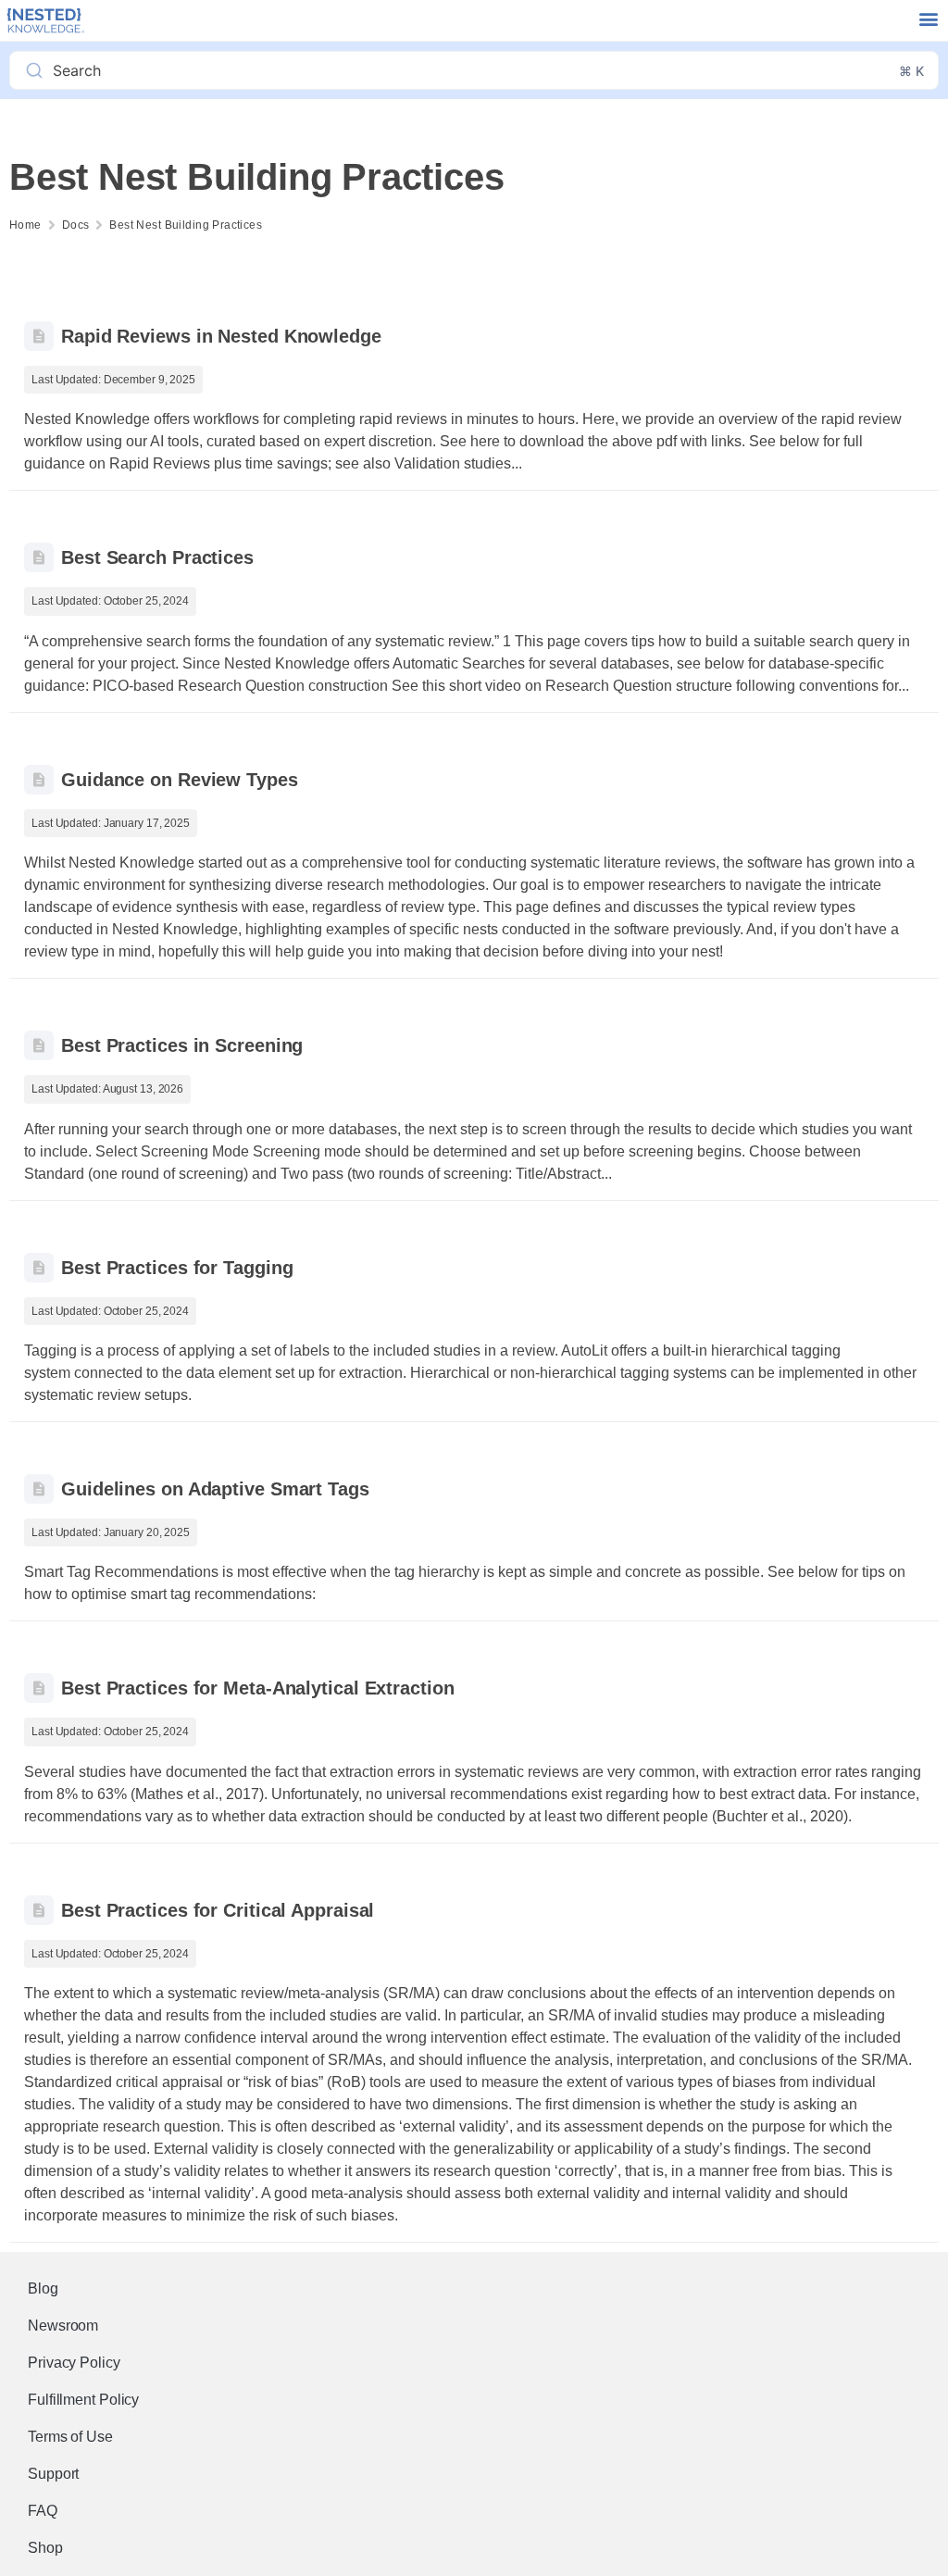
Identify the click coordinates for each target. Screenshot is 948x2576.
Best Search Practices (157, 557)
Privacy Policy (74, 2363)
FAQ (43, 2511)
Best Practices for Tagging (177, 1268)
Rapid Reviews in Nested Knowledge (221, 336)
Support (53, 2474)
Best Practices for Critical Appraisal (218, 1910)
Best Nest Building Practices (186, 225)
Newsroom (63, 2326)
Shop (45, 2548)
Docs (76, 225)
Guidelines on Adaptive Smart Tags (215, 1489)
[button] (928, 19)
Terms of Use (70, 2437)
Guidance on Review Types (180, 780)
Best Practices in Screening (182, 1045)
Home (25, 225)
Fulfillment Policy (83, 2400)
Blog (43, 2288)
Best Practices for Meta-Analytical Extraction (258, 1688)
